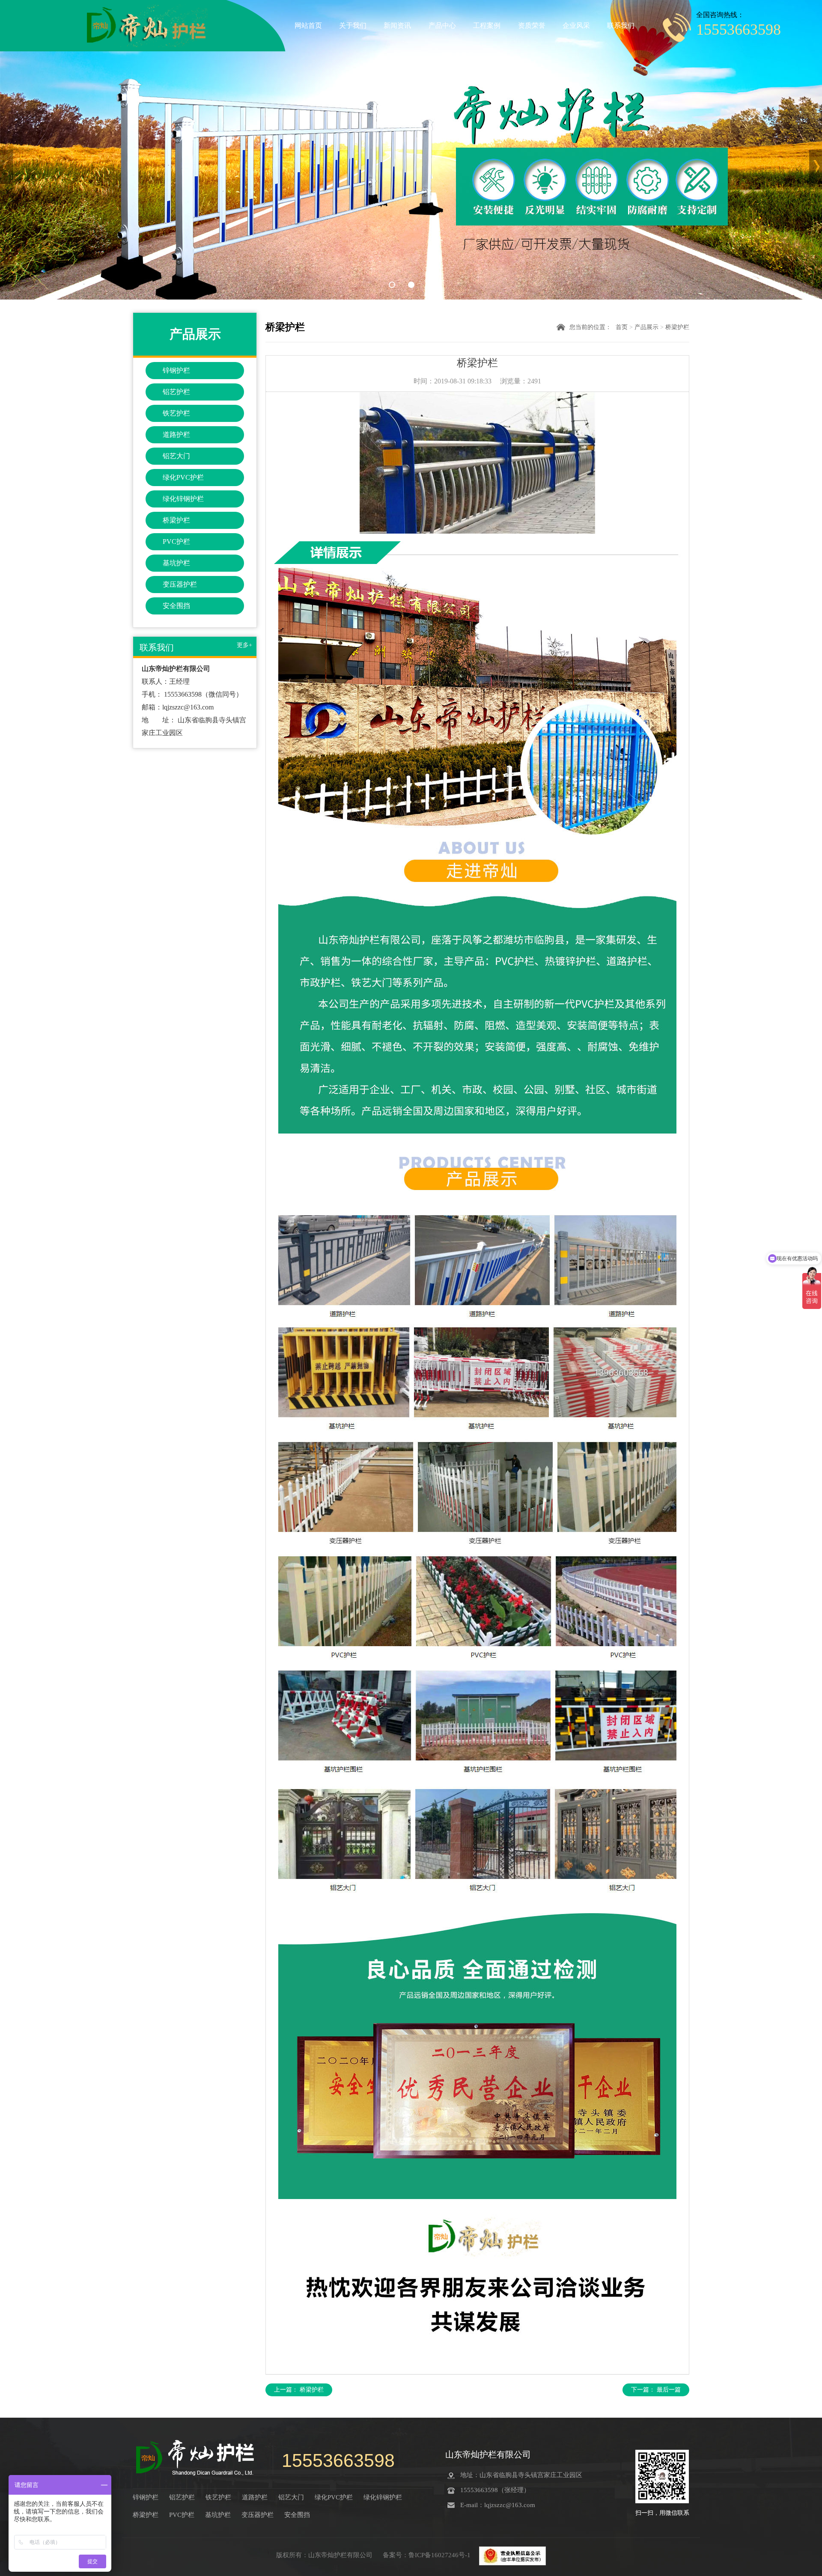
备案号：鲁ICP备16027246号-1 (427, 2555)
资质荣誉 (532, 25)
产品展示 (646, 327)
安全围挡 (176, 606)
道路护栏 (176, 435)
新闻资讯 (397, 25)
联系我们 (621, 25)
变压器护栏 (180, 584)
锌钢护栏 (176, 370)
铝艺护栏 (176, 392)
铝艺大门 (176, 456)
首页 (622, 327)
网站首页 (308, 25)
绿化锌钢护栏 (183, 499)
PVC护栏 (176, 542)
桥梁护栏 (176, 520)
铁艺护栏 (176, 413)
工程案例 (487, 25)
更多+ (244, 645)
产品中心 (442, 25)
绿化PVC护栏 (183, 477)
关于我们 (353, 25)
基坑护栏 (176, 563)
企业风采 (576, 25)
